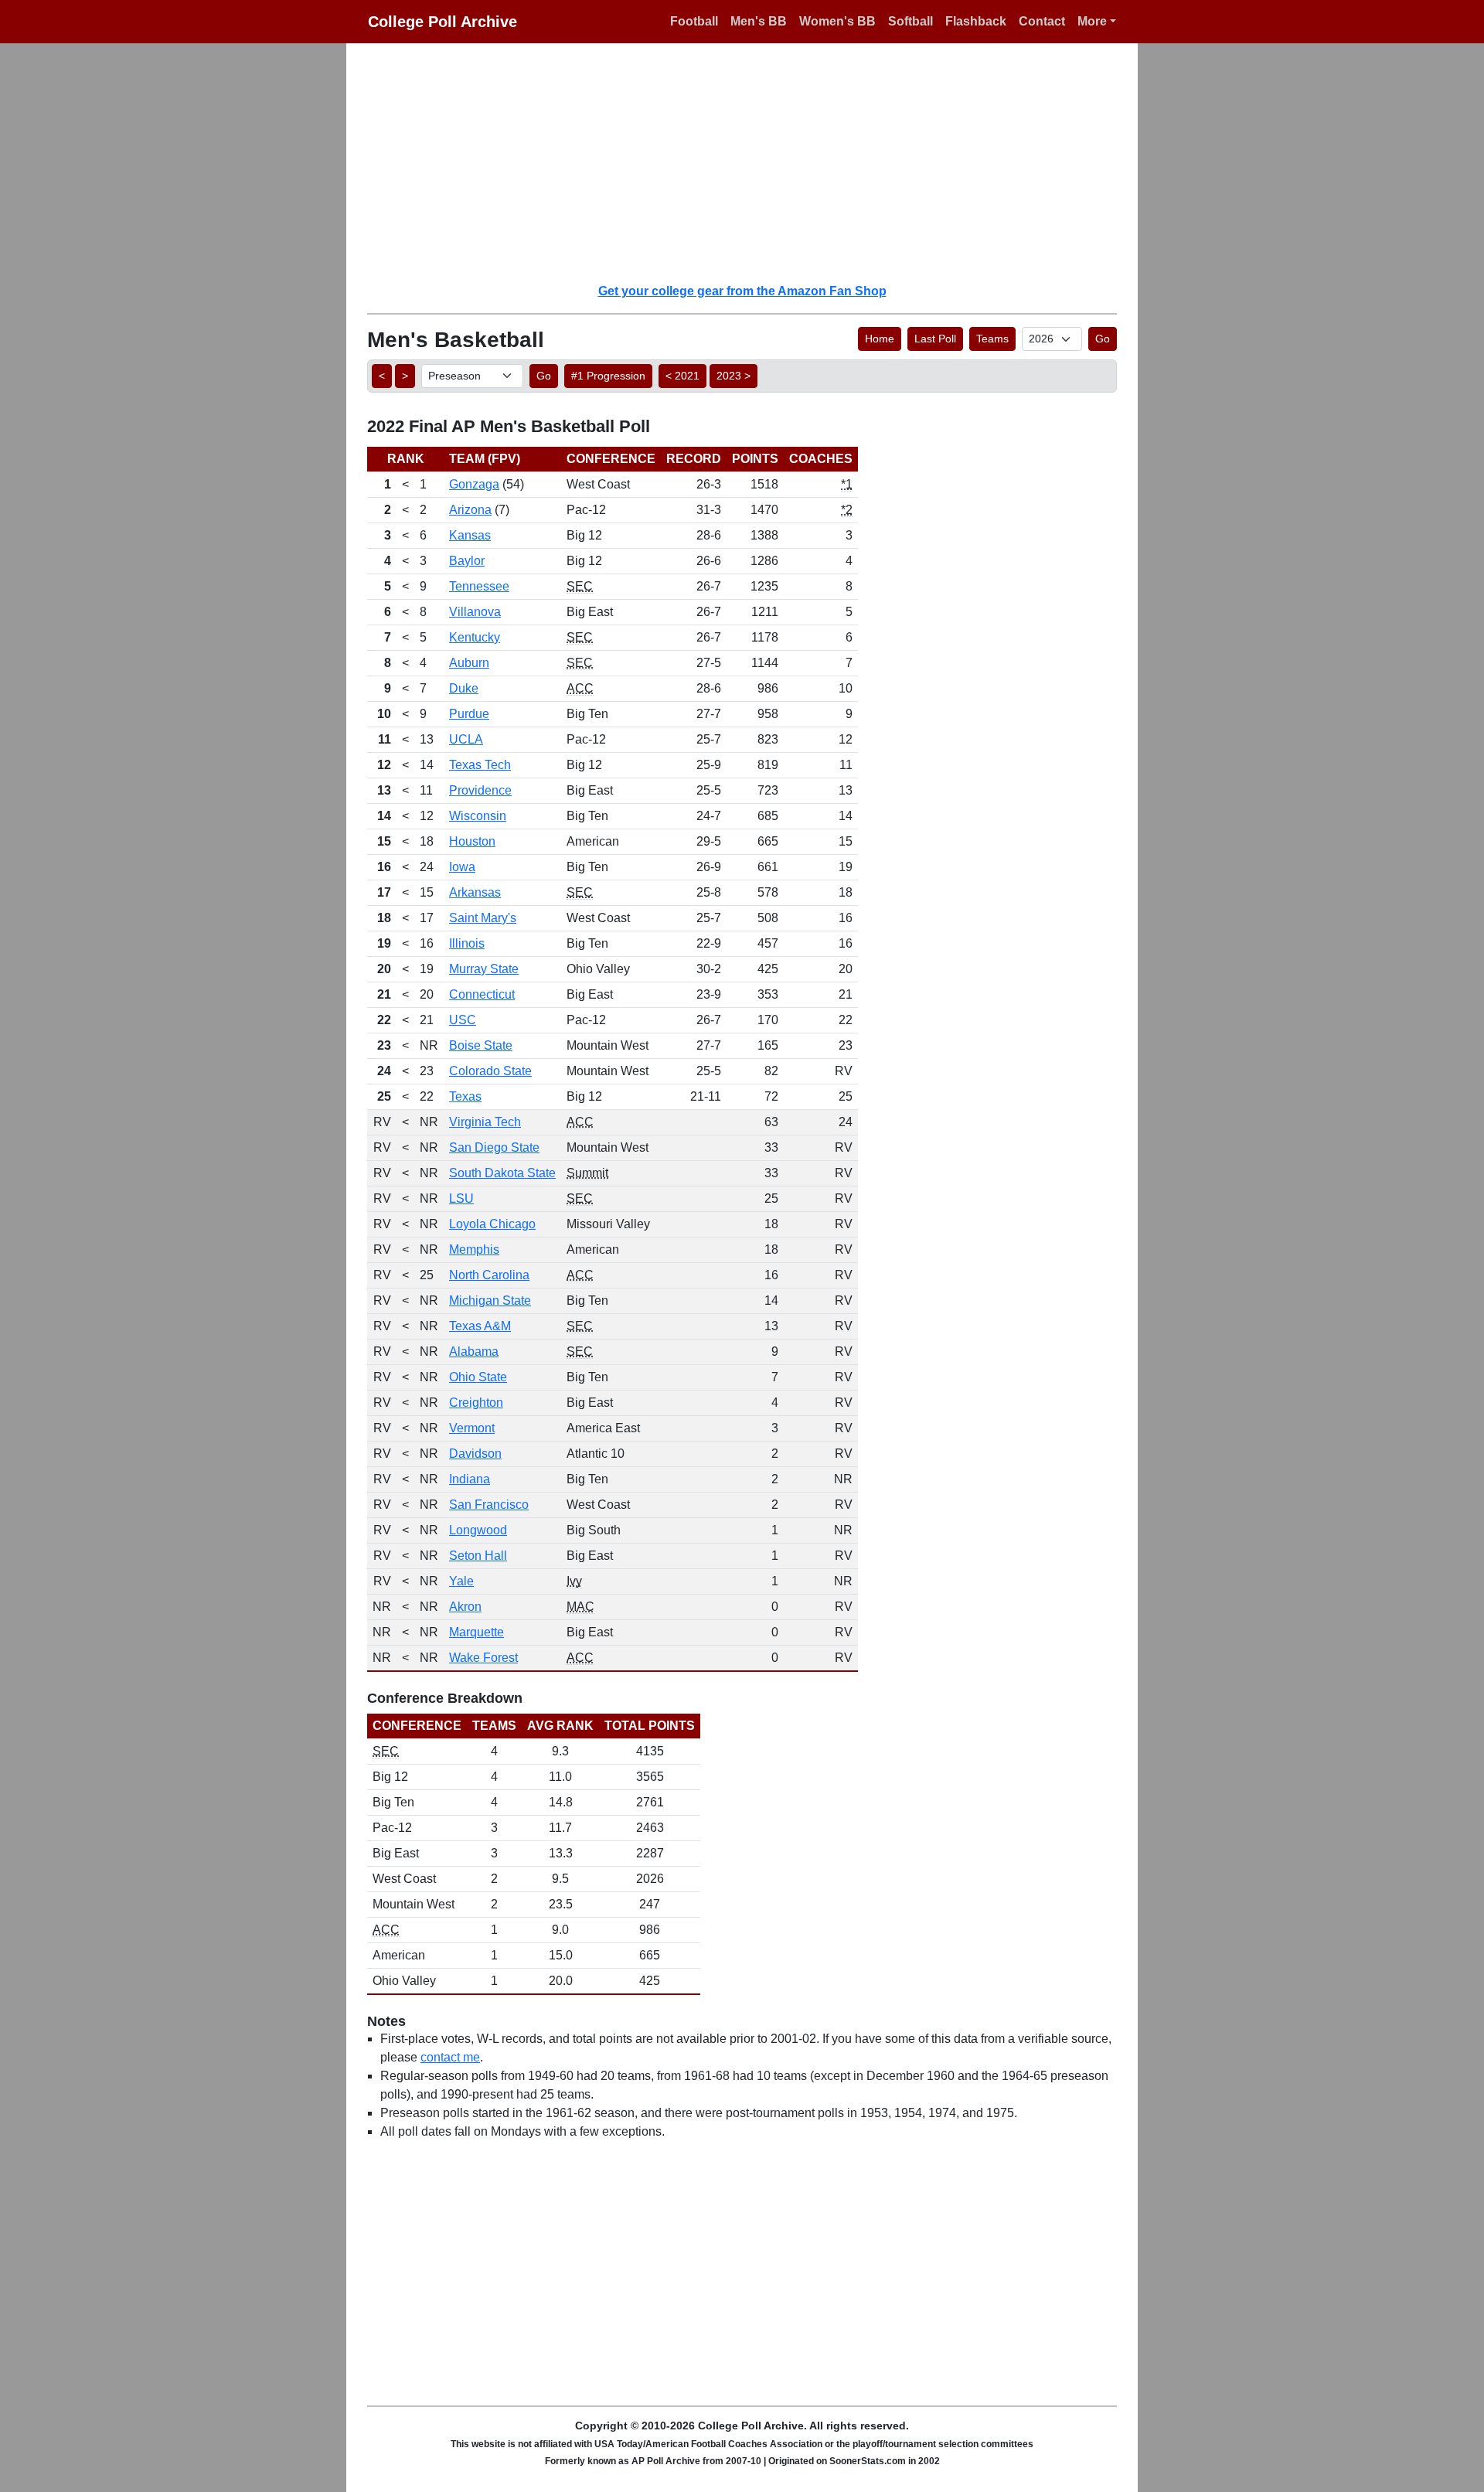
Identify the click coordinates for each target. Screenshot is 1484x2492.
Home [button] (880, 339)
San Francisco (489, 1505)
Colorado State (490, 1071)
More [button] (1092, 21)
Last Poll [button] (935, 339)
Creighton (476, 1403)
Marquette (477, 1632)
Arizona (470, 510)
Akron (465, 1607)
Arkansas (475, 892)
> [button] (405, 376)
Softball (910, 21)
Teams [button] (992, 339)
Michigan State (490, 1300)
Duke (464, 688)
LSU (461, 1198)
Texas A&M (480, 1326)
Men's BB (759, 21)
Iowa (462, 867)
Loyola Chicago (492, 1224)
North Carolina (489, 1275)
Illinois (467, 943)
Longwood (478, 1530)
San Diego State (494, 1147)
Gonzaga (474, 484)
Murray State (484, 969)
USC (463, 1020)
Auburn (469, 663)
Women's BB (837, 21)
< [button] (382, 376)
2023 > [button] (733, 376)
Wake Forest (483, 1658)
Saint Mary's (483, 918)
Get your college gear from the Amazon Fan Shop (742, 291)
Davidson (475, 1454)
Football (694, 21)
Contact (1042, 21)
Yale (461, 1581)
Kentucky (475, 637)
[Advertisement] (751, 162)
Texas (465, 1096)
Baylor (467, 561)
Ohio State (478, 1377)
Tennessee (479, 586)
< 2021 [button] (682, 376)
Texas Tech (480, 765)
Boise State (481, 1045)
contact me (450, 2057)
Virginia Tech (485, 1122)
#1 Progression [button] (608, 376)
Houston (472, 841)
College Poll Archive (442, 22)
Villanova (475, 612)
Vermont (472, 1428)
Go (1103, 339)
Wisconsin (478, 816)
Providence (480, 790)
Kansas (470, 535)
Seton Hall (478, 1556)
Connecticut (482, 994)
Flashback (976, 21)
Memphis (474, 1249)
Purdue (469, 714)
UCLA (466, 739)
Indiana (470, 1479)
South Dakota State (502, 1173)
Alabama (474, 1352)
